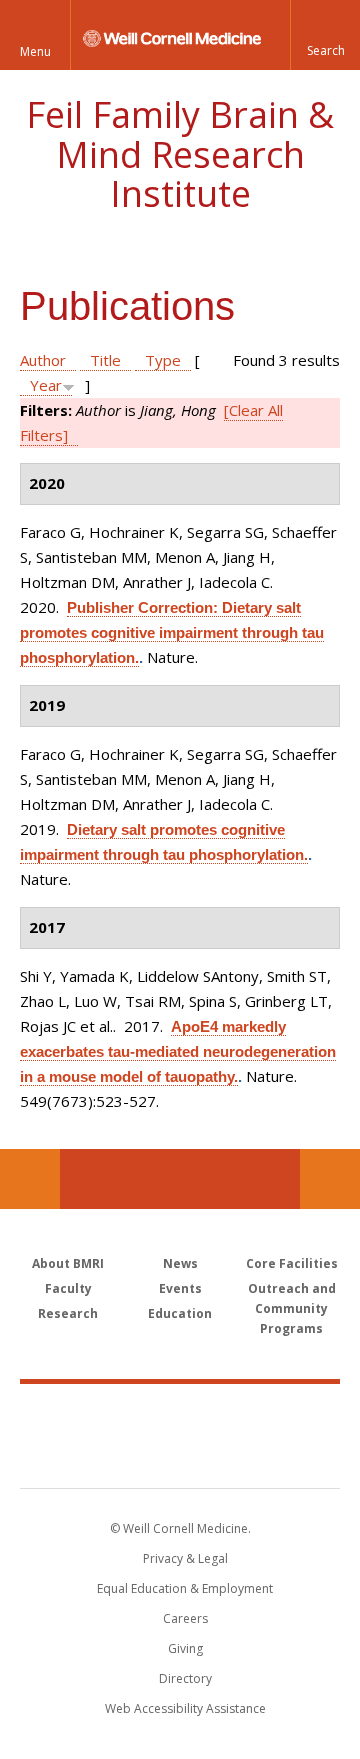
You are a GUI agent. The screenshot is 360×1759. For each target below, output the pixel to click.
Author (43, 360)
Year (46, 385)
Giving (185, 1648)
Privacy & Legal (185, 1558)
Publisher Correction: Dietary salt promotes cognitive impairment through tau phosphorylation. (172, 632)
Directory (185, 1678)
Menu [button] (35, 51)
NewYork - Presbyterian (180, 1456)
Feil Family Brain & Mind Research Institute (180, 154)
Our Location (30, 1179)
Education (180, 1313)
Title (105, 360)
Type (163, 360)
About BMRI (68, 1263)
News (180, 1263)
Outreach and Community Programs (292, 1308)
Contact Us (330, 1179)
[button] (325, 35)
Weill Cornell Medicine (180, 1414)
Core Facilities (292, 1263)
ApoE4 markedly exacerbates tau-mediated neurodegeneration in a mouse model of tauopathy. (178, 1051)
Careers (185, 1618)
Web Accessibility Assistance (185, 1708)
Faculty (68, 1288)
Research (68, 1313)
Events (180, 1288)
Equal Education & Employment (185, 1588)
